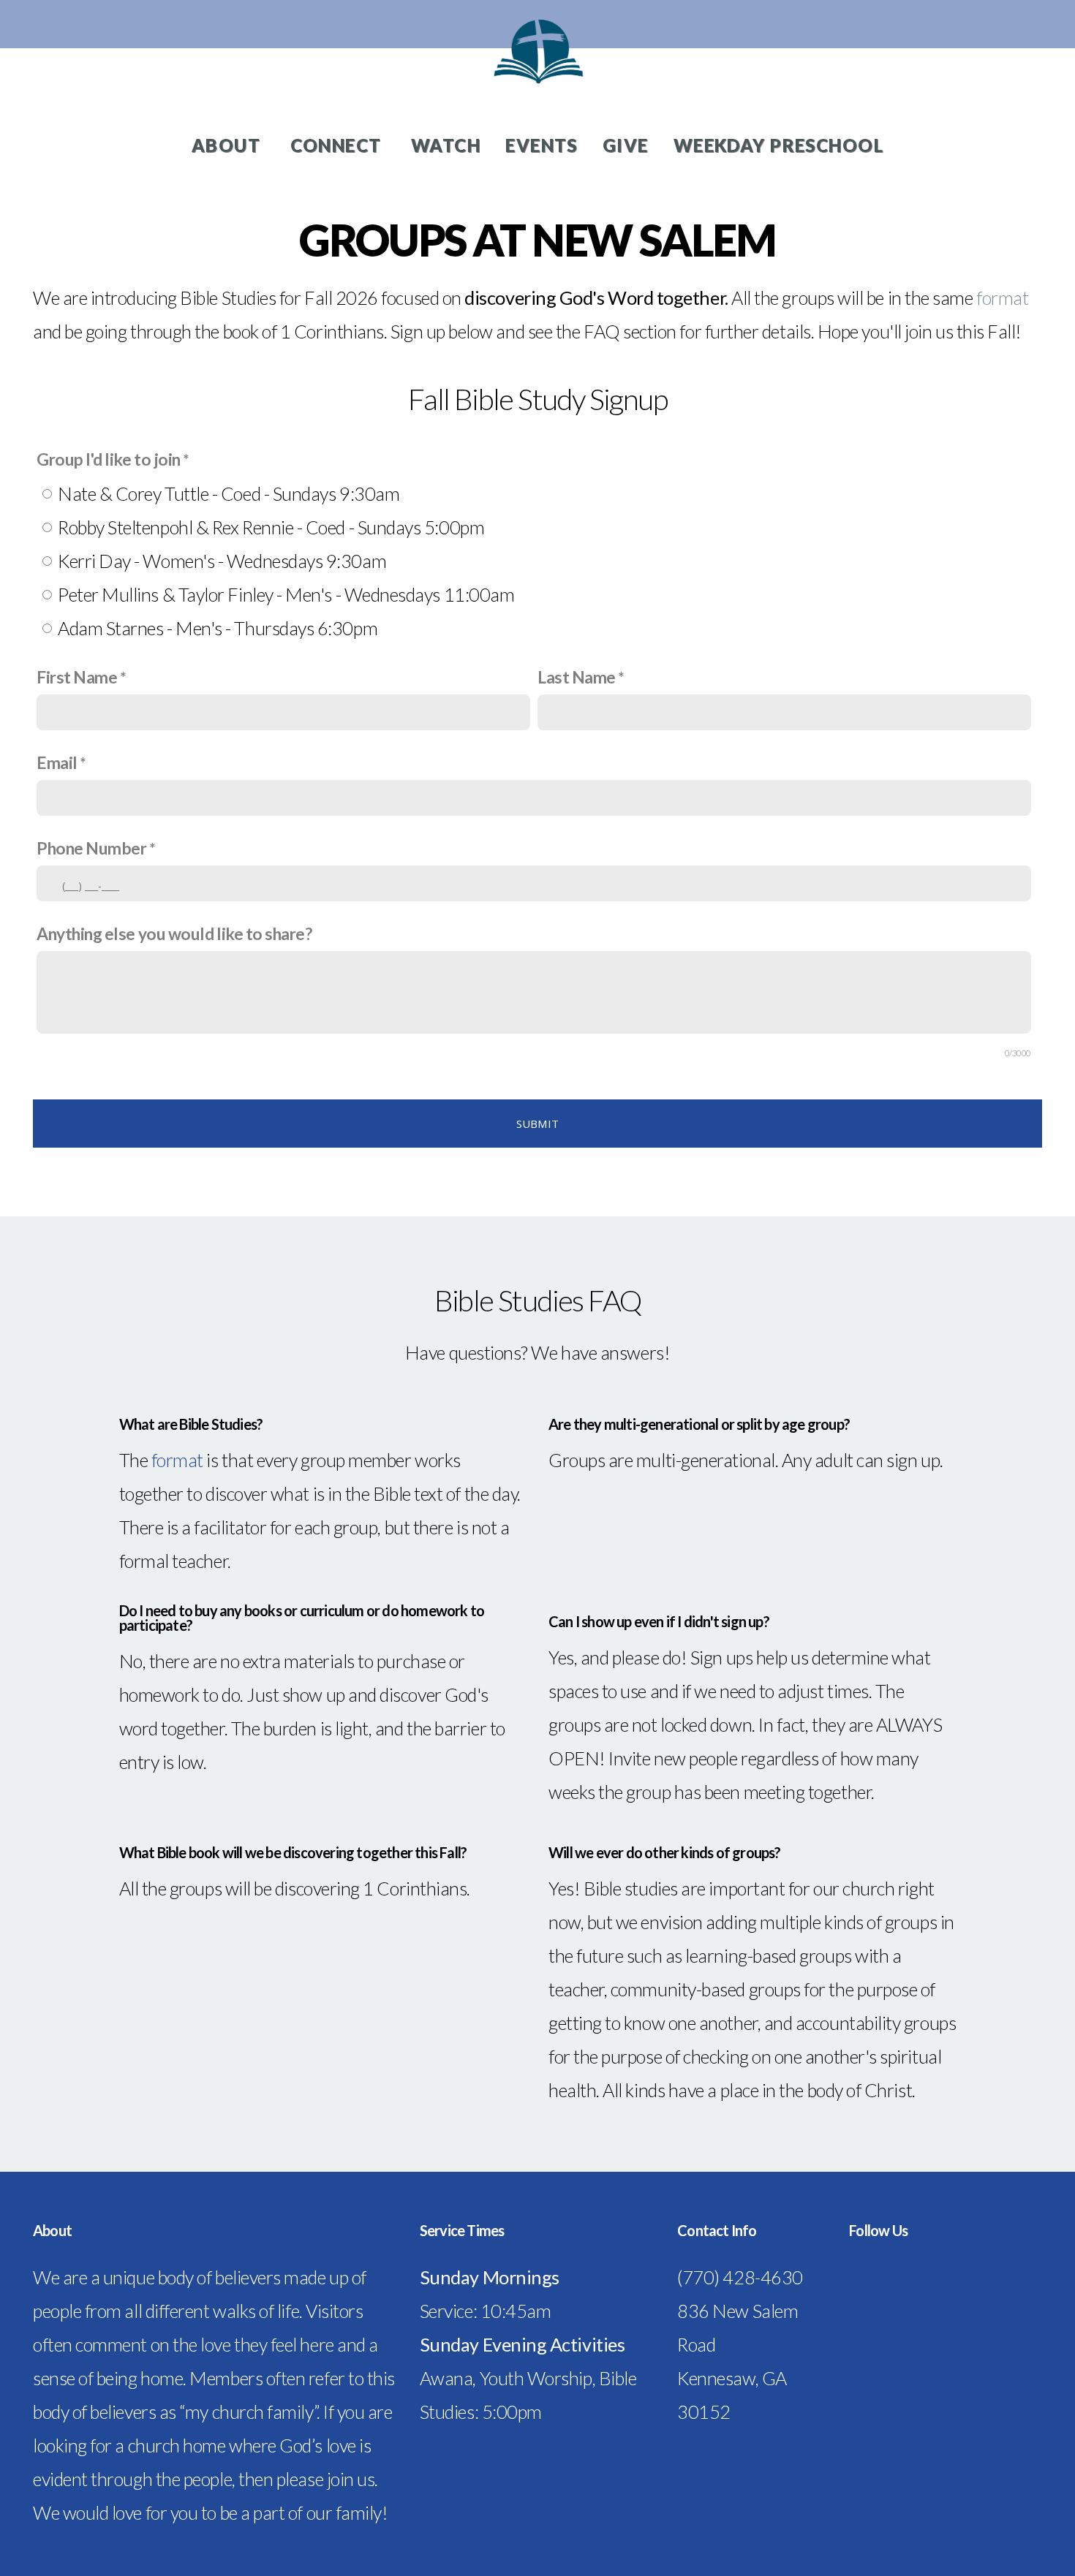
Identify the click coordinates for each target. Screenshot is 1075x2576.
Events (542, 145)
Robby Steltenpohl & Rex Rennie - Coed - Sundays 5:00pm (271, 527)
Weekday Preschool (778, 145)
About (229, 145)
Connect (339, 145)
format (1002, 298)
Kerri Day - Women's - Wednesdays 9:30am (222, 561)
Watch (446, 145)
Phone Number (91, 848)
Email (57, 763)
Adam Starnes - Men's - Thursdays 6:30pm (218, 628)
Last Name (577, 677)
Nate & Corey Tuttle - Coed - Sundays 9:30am (229, 493)
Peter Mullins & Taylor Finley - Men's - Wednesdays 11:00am (286, 594)
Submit (538, 1124)
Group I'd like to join (109, 459)
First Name (77, 677)
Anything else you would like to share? (174, 934)
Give (626, 145)
